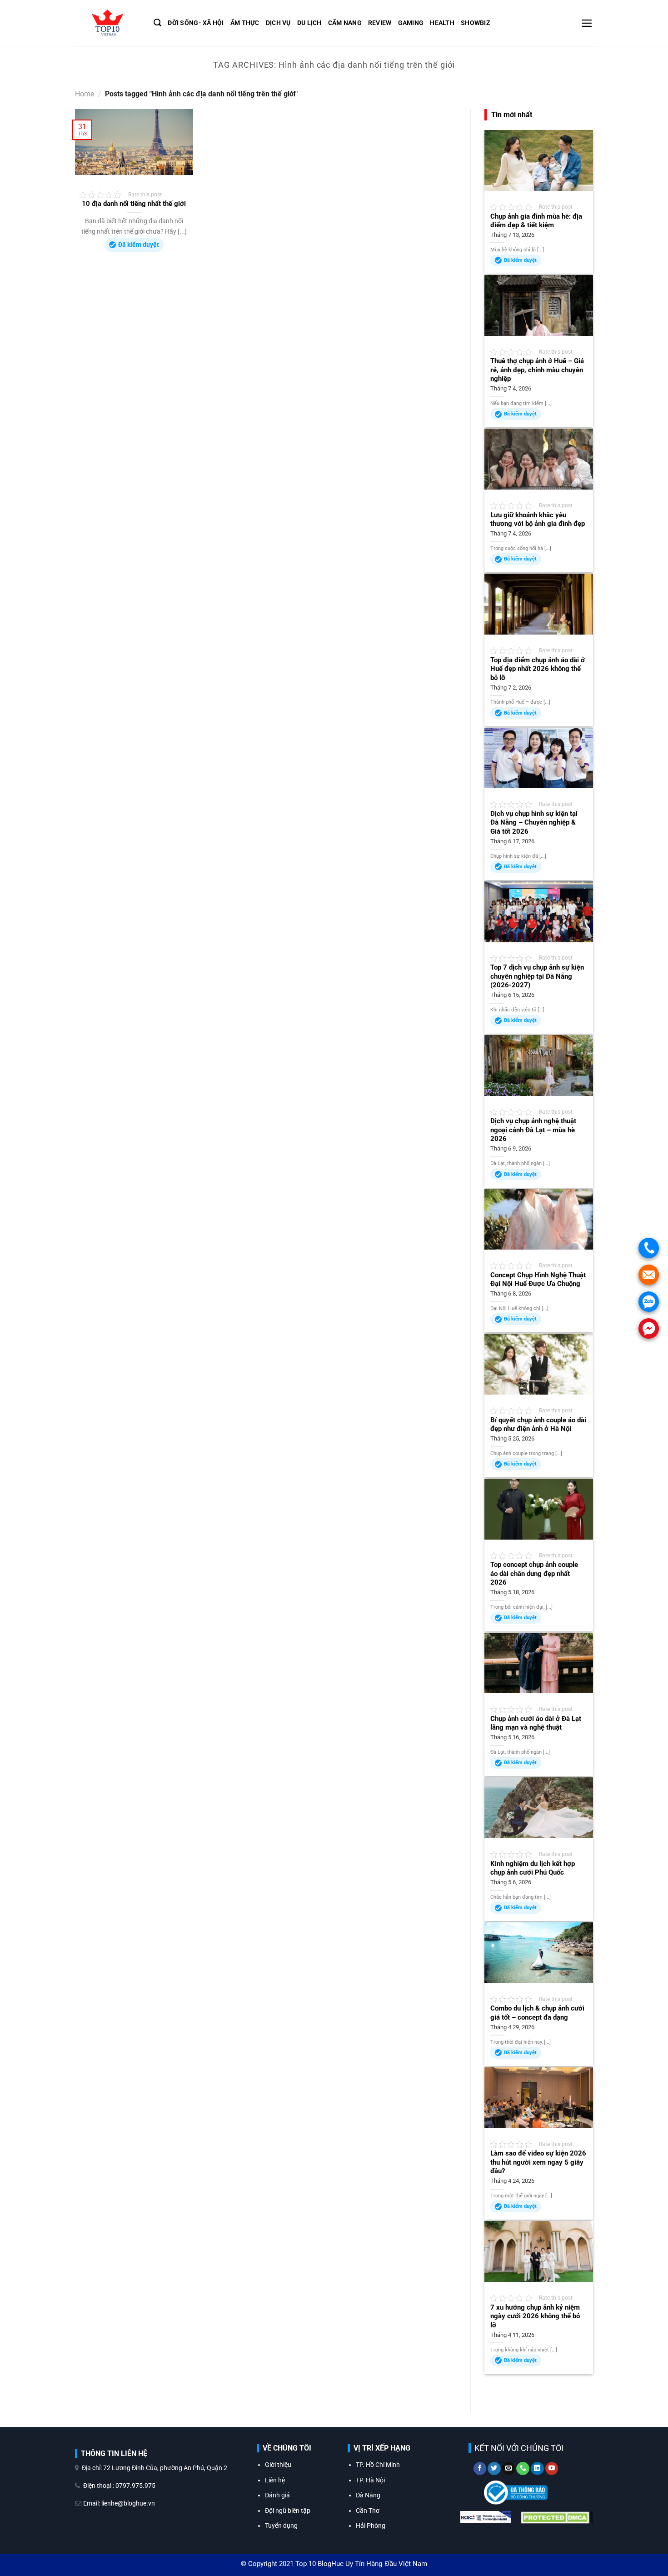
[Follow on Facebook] (480, 2469)
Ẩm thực (245, 23)
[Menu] (587, 23)
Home (85, 94)
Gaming (411, 23)
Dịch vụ (278, 23)
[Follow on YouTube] (552, 2469)
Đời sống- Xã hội (196, 23)
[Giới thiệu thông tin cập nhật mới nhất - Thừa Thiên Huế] (107, 23)
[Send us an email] (509, 2469)
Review (380, 23)
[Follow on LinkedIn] (537, 2469)
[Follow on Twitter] (494, 2469)
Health (442, 23)
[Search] (157, 23)
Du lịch (309, 23)
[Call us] (523, 2469)
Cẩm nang (345, 23)
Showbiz (476, 23)
